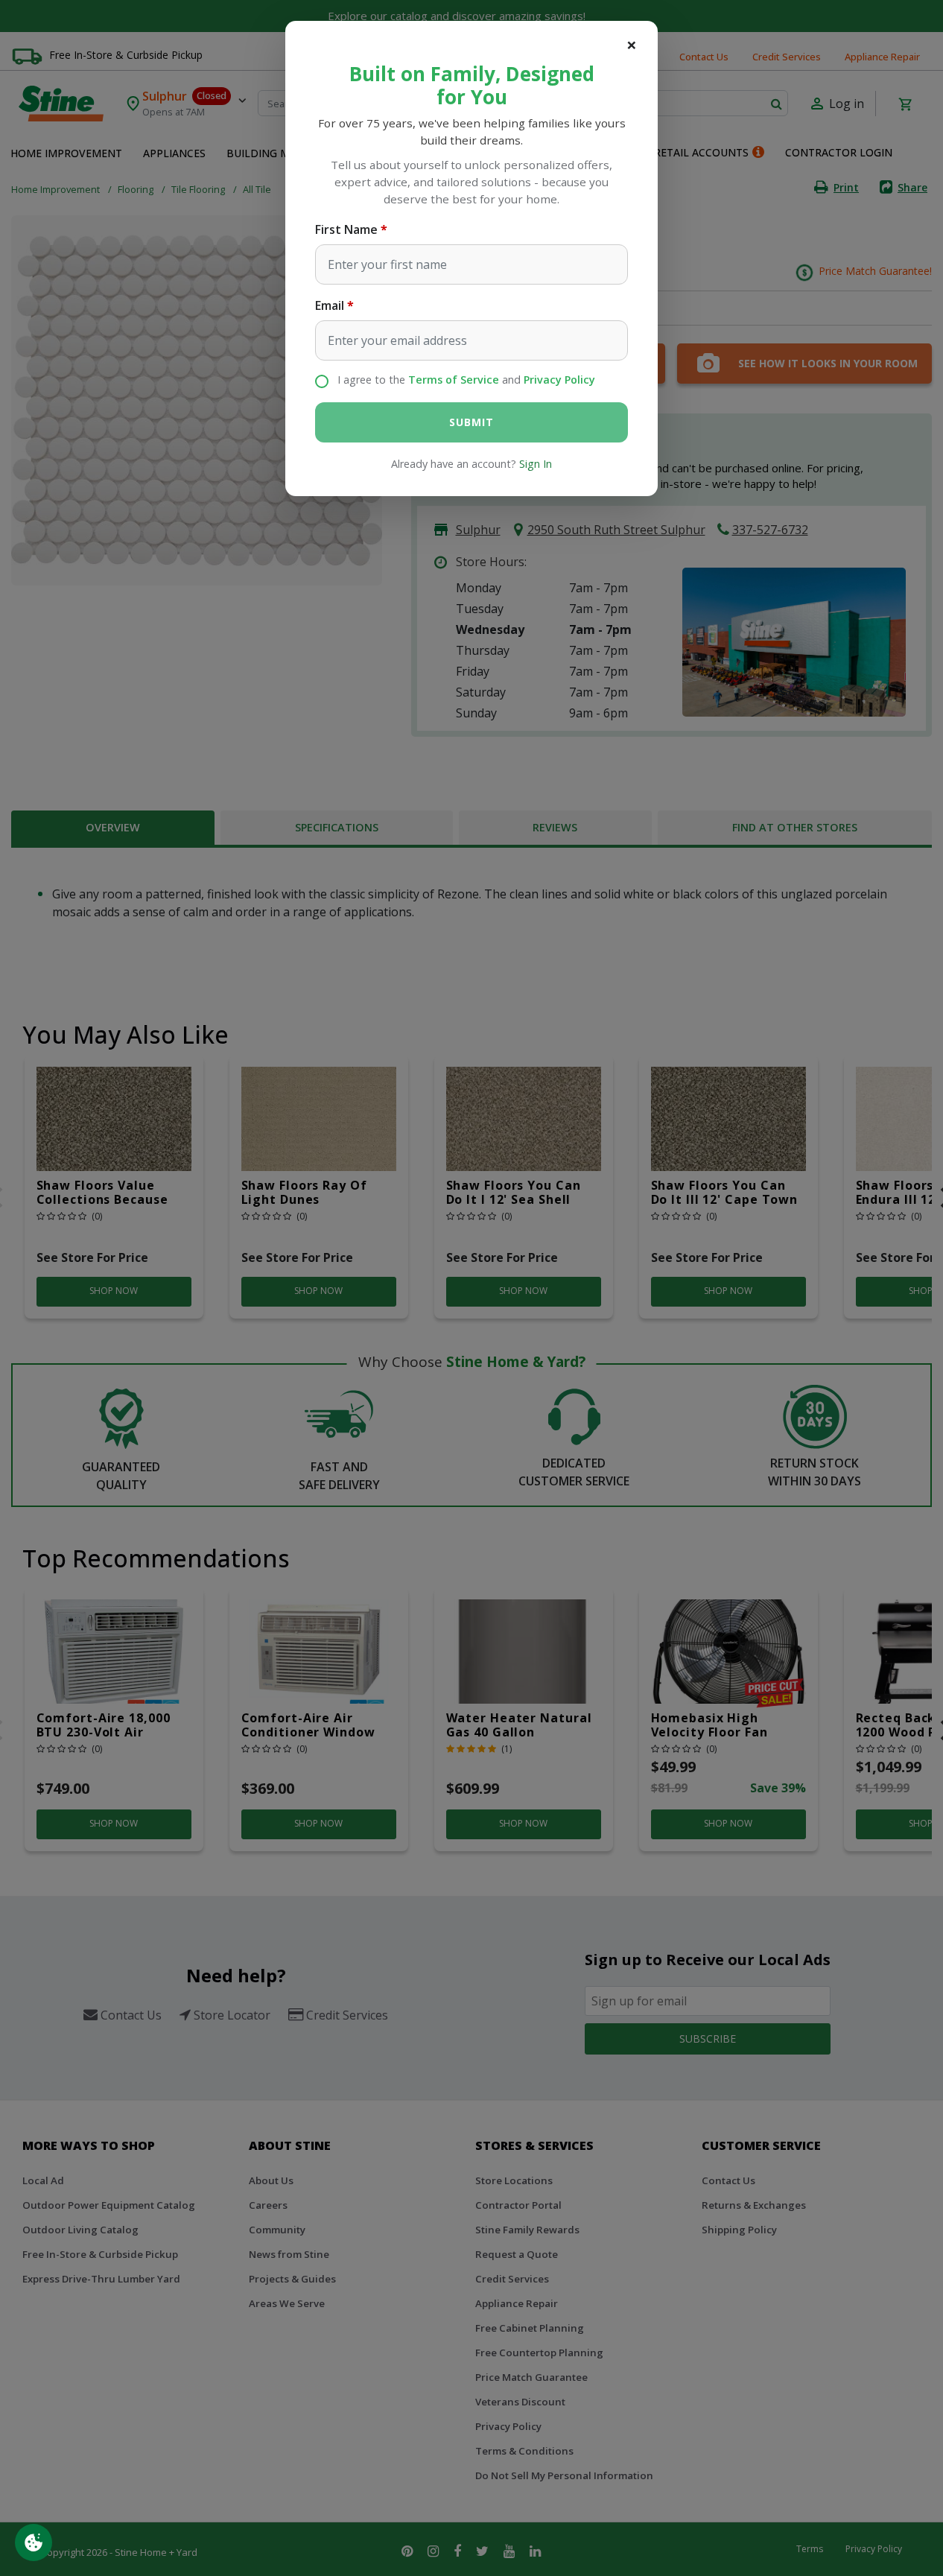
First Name (346, 229)
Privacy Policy (559, 380)
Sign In (536, 464)
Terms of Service (454, 380)
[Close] (632, 45)
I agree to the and (466, 380)
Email (330, 305)
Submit (471, 422)
